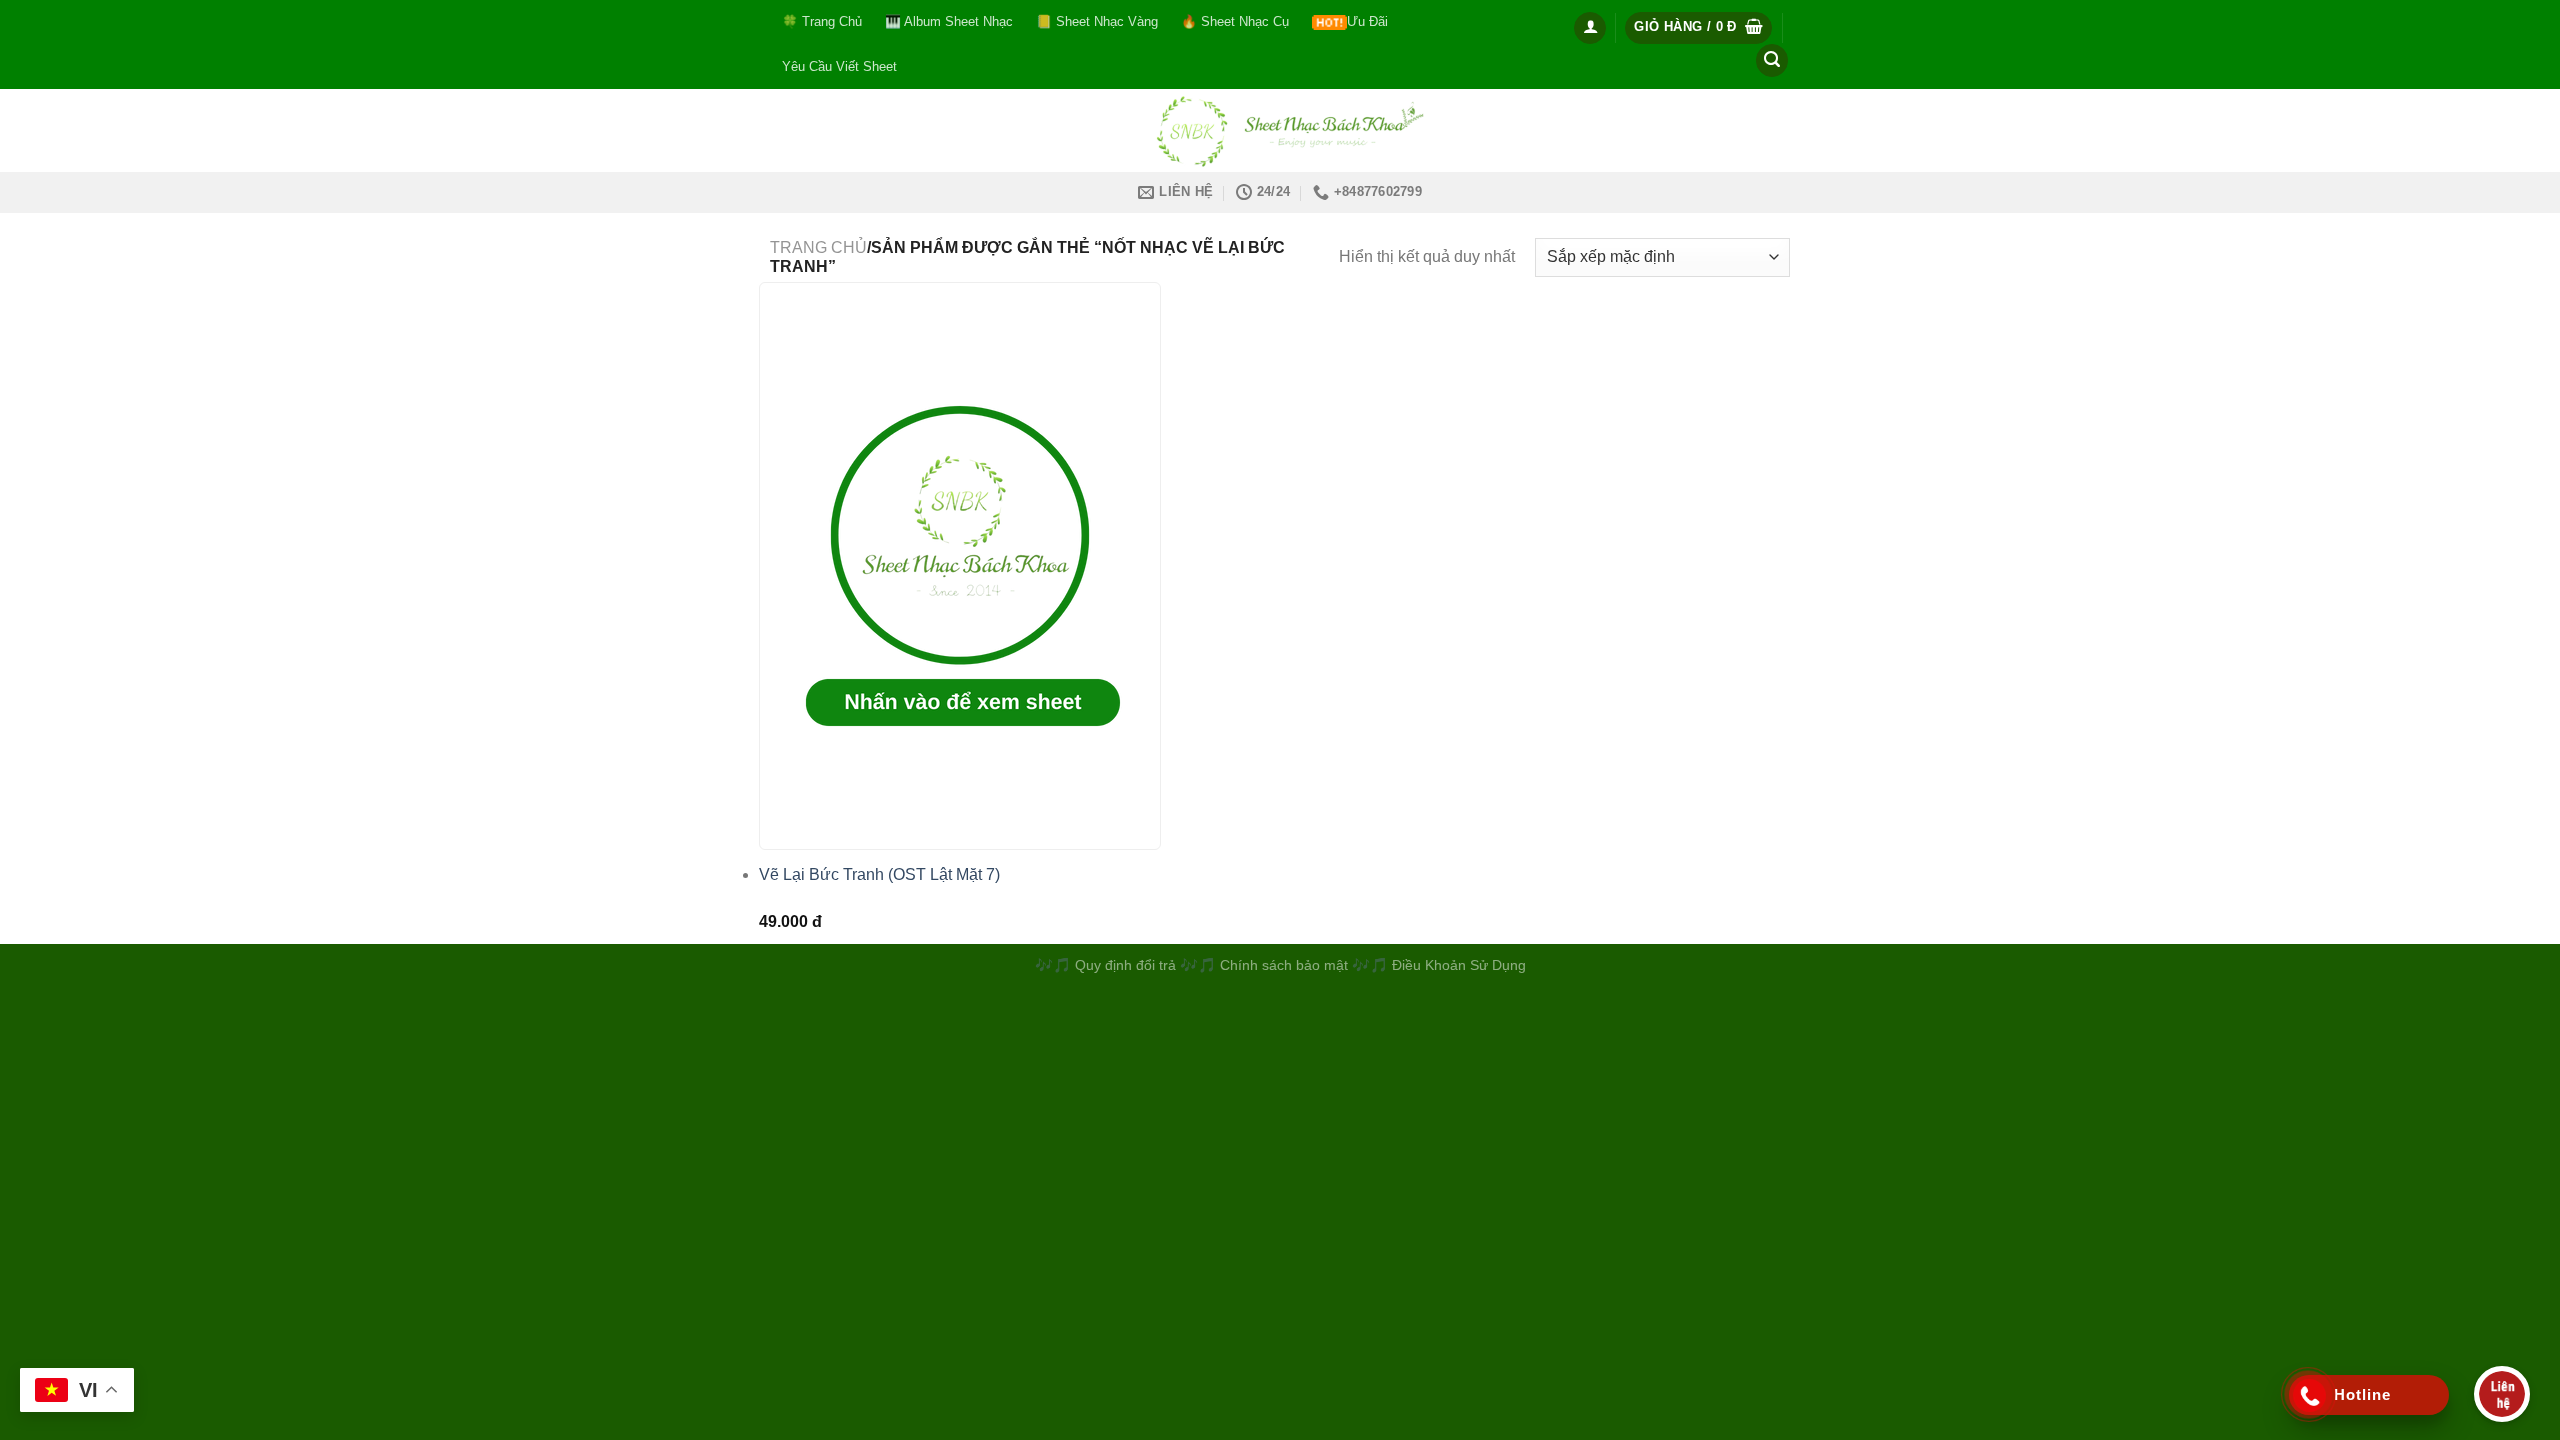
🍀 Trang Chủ (822, 21)
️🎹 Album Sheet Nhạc (949, 21)
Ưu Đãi (1367, 21)
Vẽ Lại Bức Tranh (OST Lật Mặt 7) (879, 874)
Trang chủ (818, 247)
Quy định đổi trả (1125, 965)
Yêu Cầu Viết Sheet (839, 66)
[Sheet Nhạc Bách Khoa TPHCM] (1280, 130)
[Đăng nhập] (1590, 28)
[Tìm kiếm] (1772, 60)
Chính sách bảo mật (1286, 965)
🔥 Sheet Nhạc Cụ (1235, 21)
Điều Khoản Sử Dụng (1459, 965)
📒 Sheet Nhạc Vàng (1097, 21)
